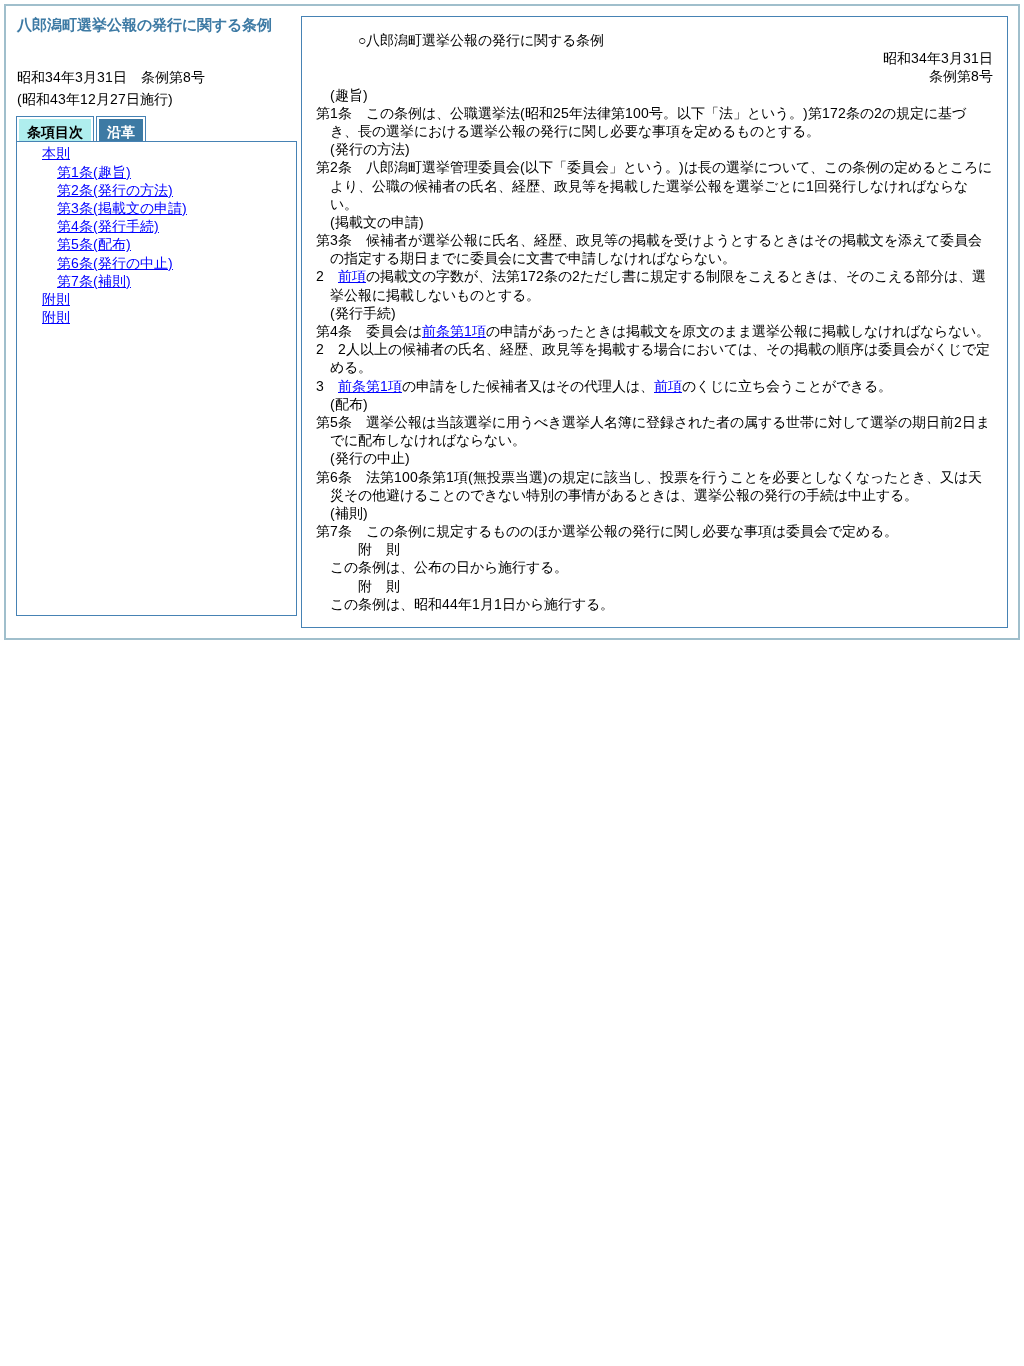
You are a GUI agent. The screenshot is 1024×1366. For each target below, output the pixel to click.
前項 (352, 276)
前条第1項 (454, 331)
